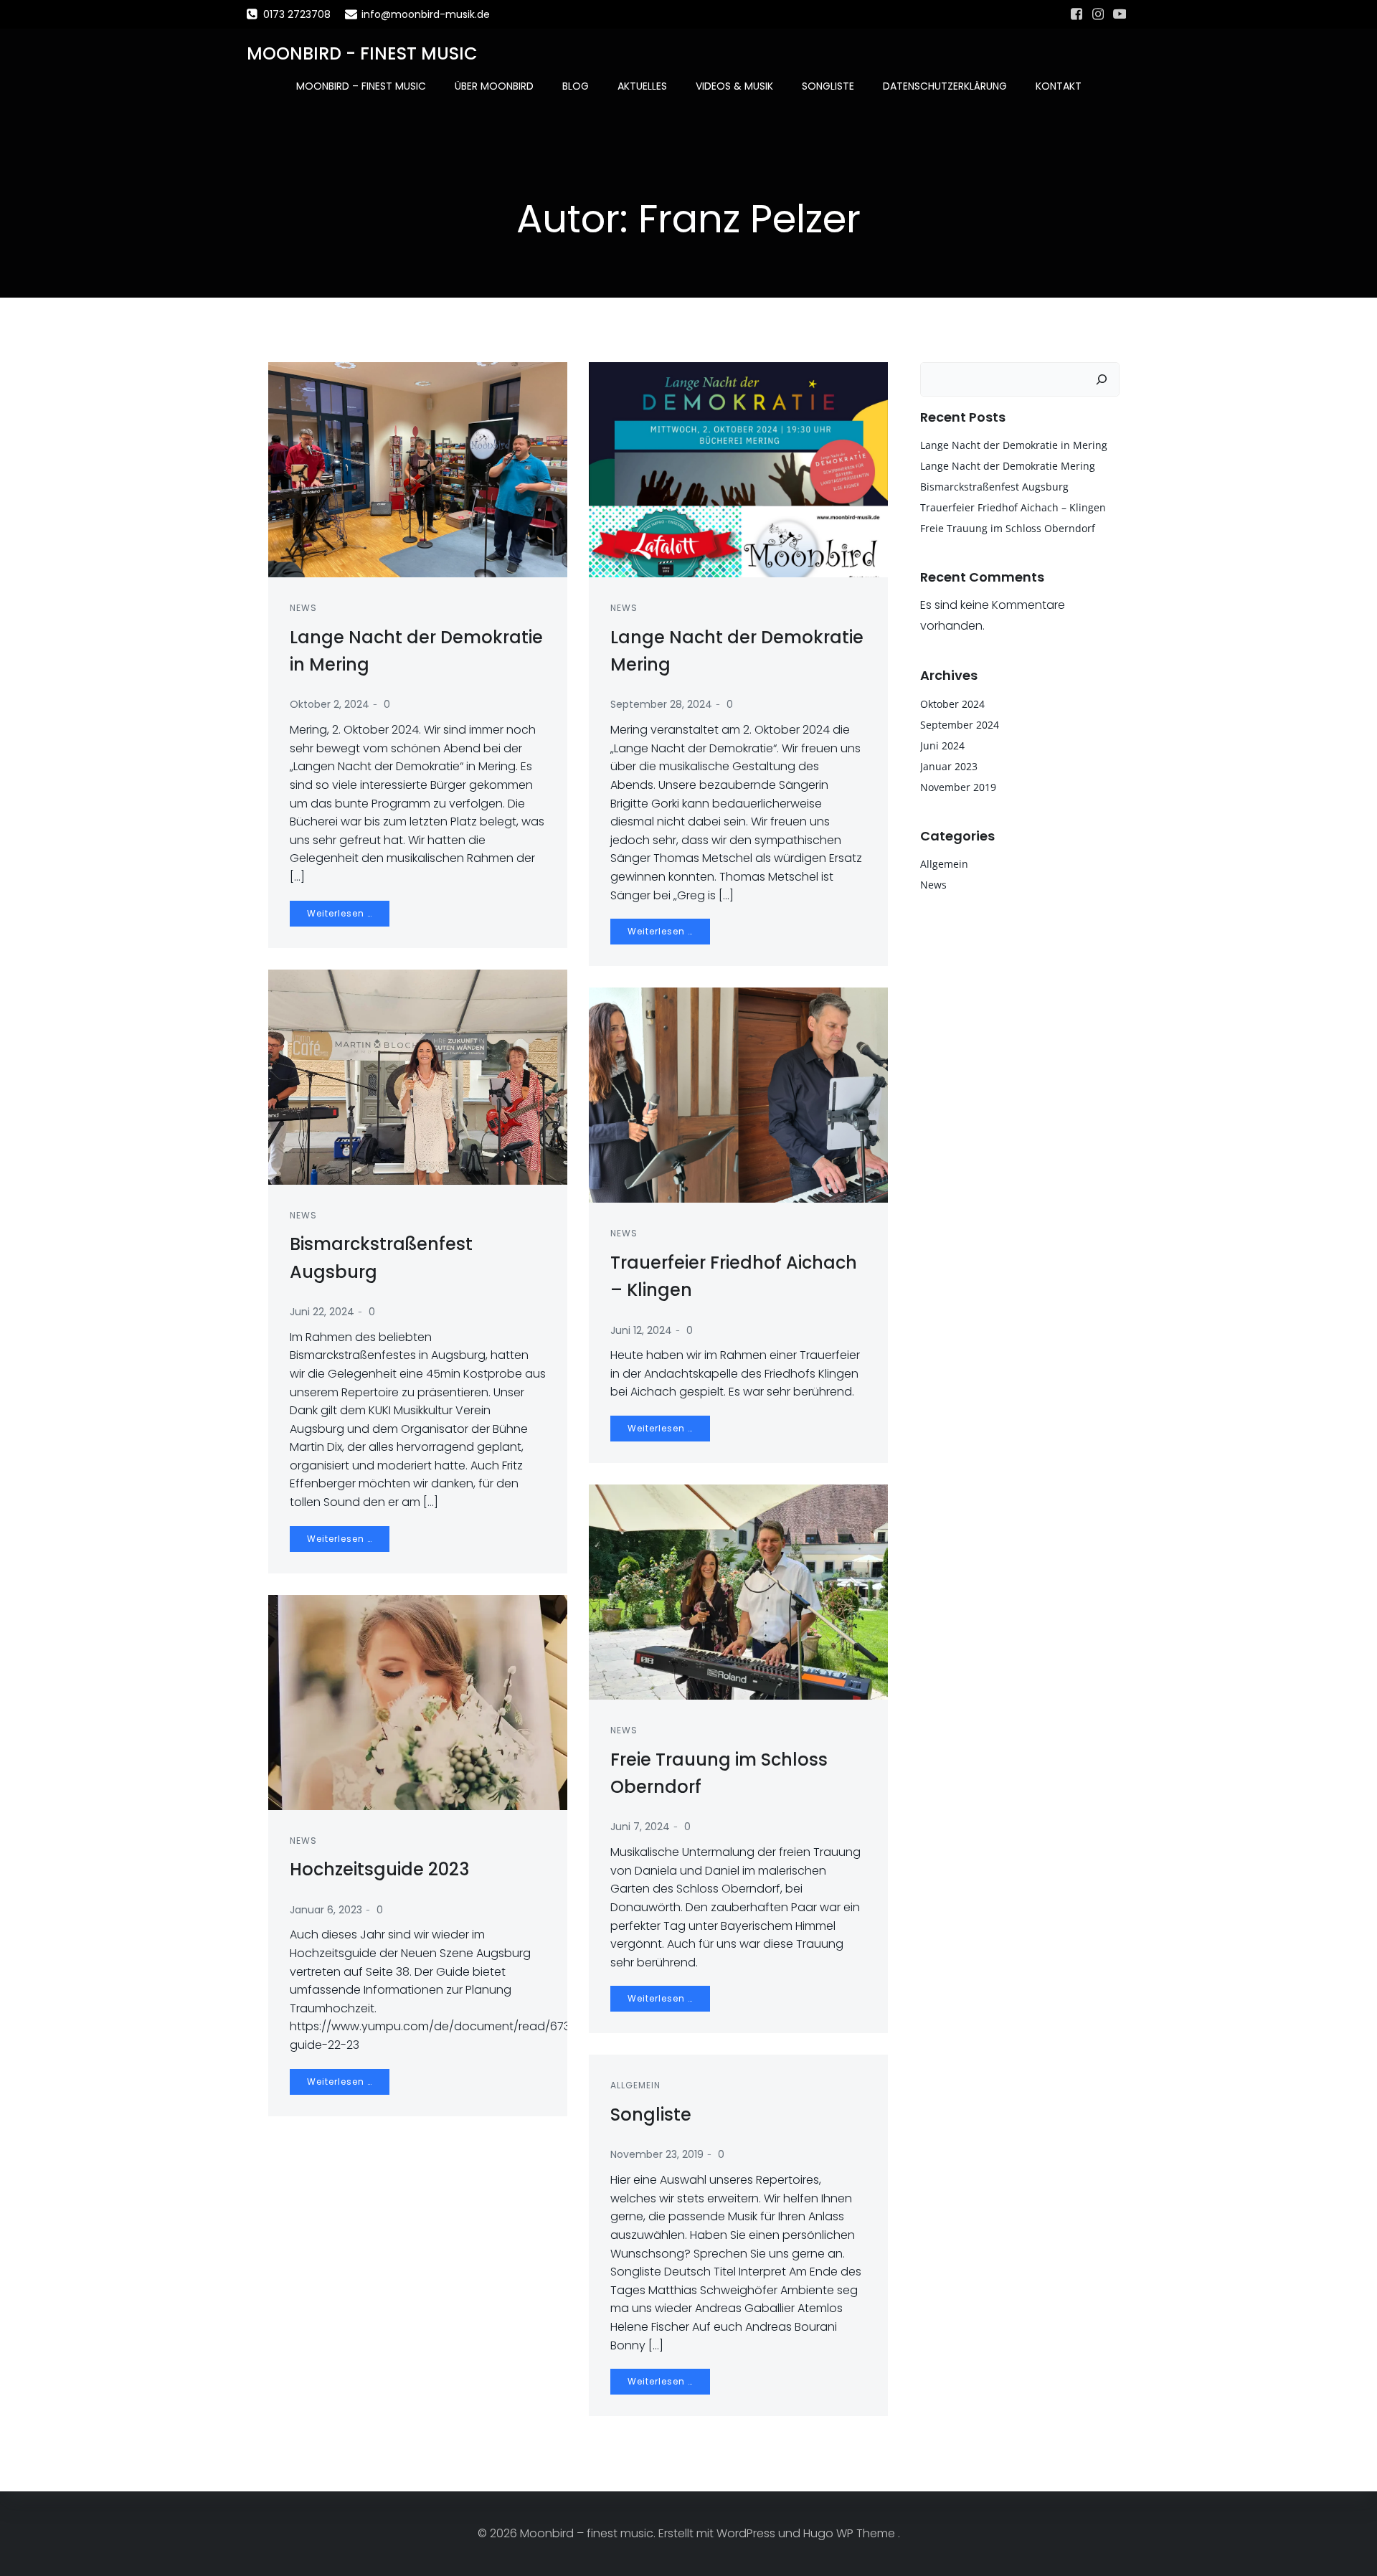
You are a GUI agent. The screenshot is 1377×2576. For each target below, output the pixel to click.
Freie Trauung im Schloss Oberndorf (1008, 528)
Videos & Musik (734, 86)
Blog (576, 86)
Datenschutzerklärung (945, 86)
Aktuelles (642, 86)
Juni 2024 (942, 745)
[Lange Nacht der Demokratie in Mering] (418, 469)
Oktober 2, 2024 (330, 704)
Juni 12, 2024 (641, 1330)
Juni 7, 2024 (640, 1827)
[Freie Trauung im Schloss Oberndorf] (738, 1591)
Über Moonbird (494, 86)
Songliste (828, 86)
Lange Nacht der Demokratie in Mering (1014, 445)
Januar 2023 (949, 766)
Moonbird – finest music (361, 86)
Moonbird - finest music (362, 53)
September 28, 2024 (661, 704)
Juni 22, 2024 (322, 1312)
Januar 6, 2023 (326, 1910)
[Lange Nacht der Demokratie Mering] (738, 469)
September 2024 (960, 725)
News (303, 608)
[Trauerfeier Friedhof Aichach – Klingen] (738, 1095)
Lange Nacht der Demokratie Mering (1008, 466)
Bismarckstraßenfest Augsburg (994, 487)
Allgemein (635, 2085)
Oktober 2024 (952, 704)
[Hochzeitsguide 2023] (418, 1701)
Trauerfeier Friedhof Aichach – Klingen (1013, 507)
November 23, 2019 (657, 2154)
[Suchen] (1102, 379)
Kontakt (1059, 86)
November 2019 (958, 787)
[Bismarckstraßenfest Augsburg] (418, 1076)
